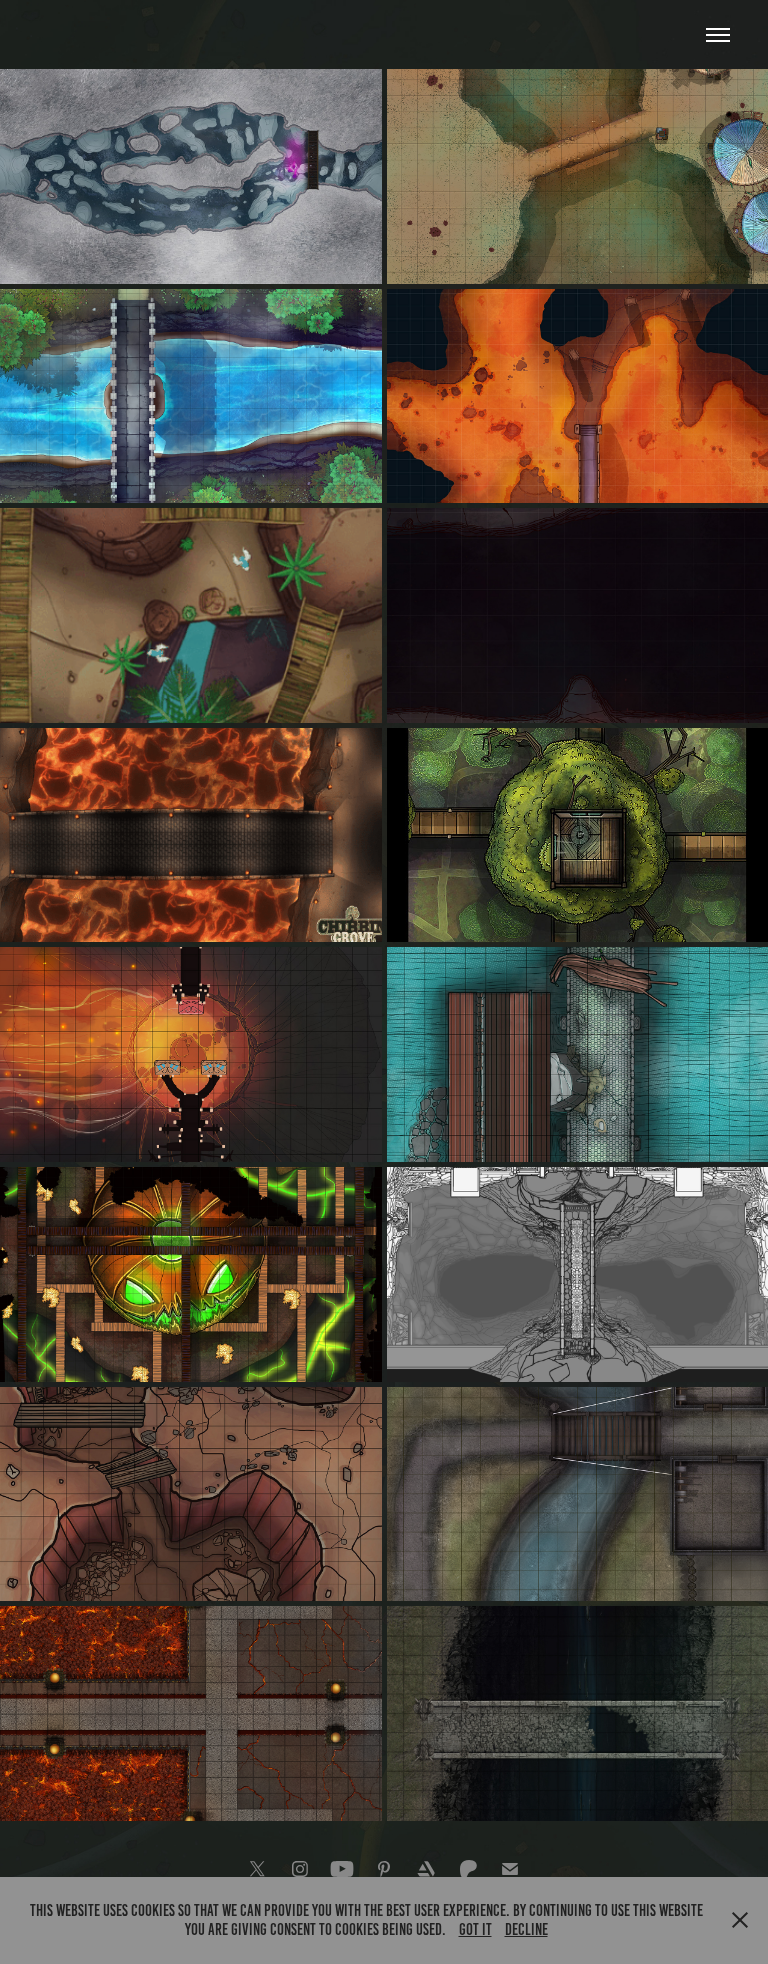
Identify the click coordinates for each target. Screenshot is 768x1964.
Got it (475, 1929)
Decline (526, 1929)
